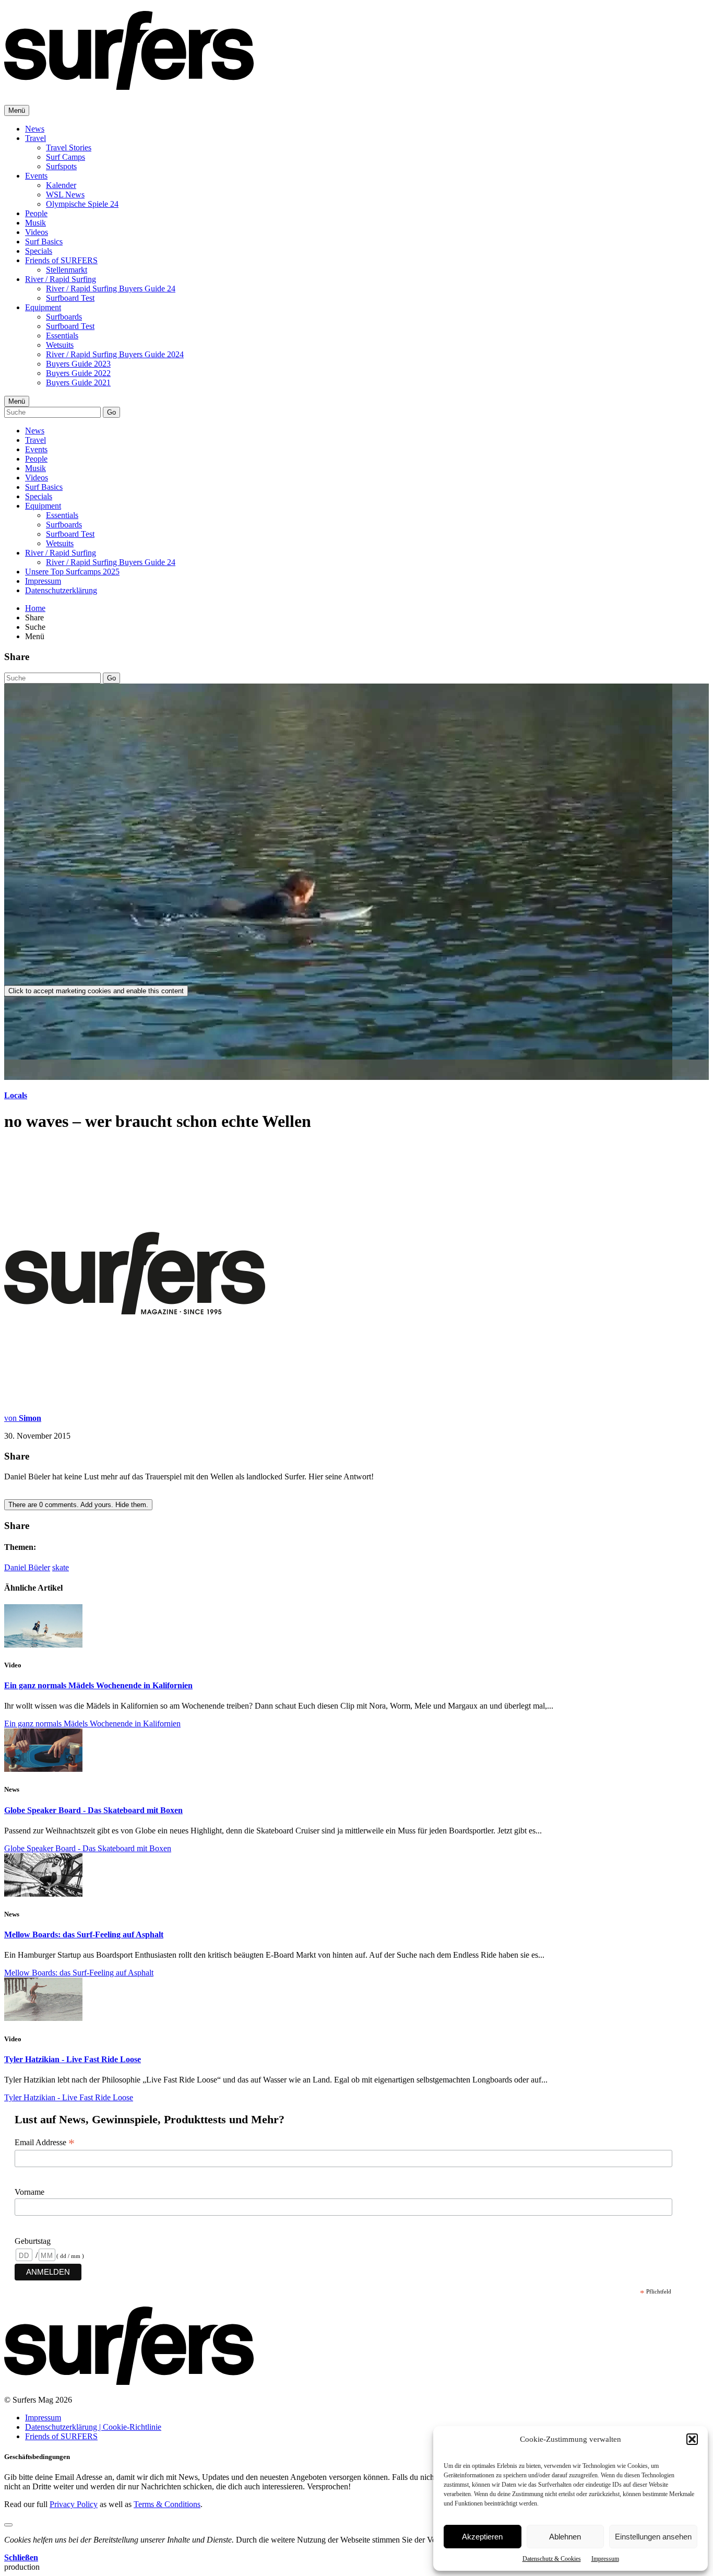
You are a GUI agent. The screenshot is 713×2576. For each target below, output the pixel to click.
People (36, 213)
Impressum (605, 2559)
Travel (35, 138)
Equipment (43, 307)
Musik (35, 223)
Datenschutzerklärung (61, 590)
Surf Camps (66, 157)
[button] (692, 2439)
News (35, 129)
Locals (16, 1095)
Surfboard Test (70, 298)
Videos (37, 232)
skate (61, 1567)
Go (111, 412)
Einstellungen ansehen (653, 2537)
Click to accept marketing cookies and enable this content (96, 991)
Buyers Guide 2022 (78, 373)
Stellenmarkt (67, 270)
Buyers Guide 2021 (78, 383)
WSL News (65, 195)
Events (36, 176)
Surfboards (64, 317)
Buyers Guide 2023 (78, 364)
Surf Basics (44, 242)
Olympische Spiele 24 (82, 204)
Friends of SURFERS (61, 260)
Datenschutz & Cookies (552, 2559)
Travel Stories (69, 148)
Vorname (29, 2192)
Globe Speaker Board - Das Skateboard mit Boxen (93, 1810)
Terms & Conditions (167, 2504)
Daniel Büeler (27, 1567)
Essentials (62, 336)
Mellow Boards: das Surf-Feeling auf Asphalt (84, 1934)
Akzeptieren (482, 2537)
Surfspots (61, 166)
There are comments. (78, 1505)
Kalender (61, 185)
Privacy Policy (74, 2504)
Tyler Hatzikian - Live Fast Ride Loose (73, 2059)
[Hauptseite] (129, 84)
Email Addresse (45, 2143)
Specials (39, 251)
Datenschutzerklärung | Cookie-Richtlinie (93, 2427)
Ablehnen (565, 2537)
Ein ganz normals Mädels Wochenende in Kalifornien (98, 1685)
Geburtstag (33, 2241)
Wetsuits (60, 345)
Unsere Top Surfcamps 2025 (72, 572)
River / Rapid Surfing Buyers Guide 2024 (115, 354)
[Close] (8, 2525)
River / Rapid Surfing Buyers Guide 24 (111, 289)
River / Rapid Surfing (61, 279)
